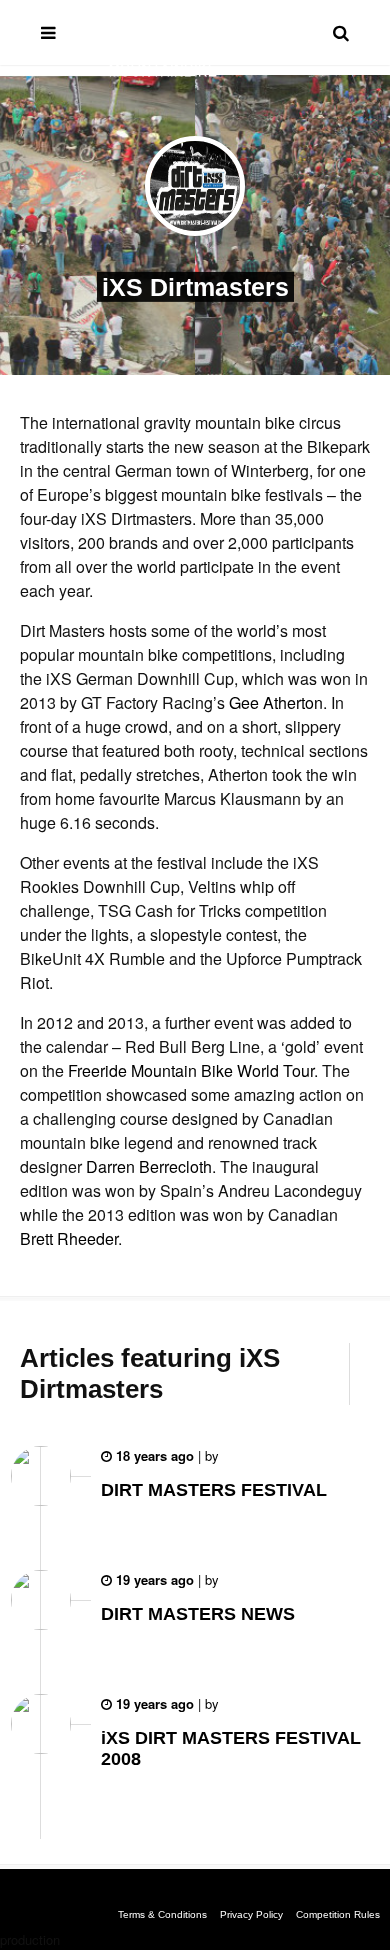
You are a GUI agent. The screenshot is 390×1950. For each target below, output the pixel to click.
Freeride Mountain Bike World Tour (191, 1070)
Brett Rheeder (69, 1238)
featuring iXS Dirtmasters (150, 1373)
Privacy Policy (251, 1914)
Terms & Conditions (162, 1914)
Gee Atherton (276, 702)
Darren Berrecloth (149, 1166)
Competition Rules (338, 1914)
